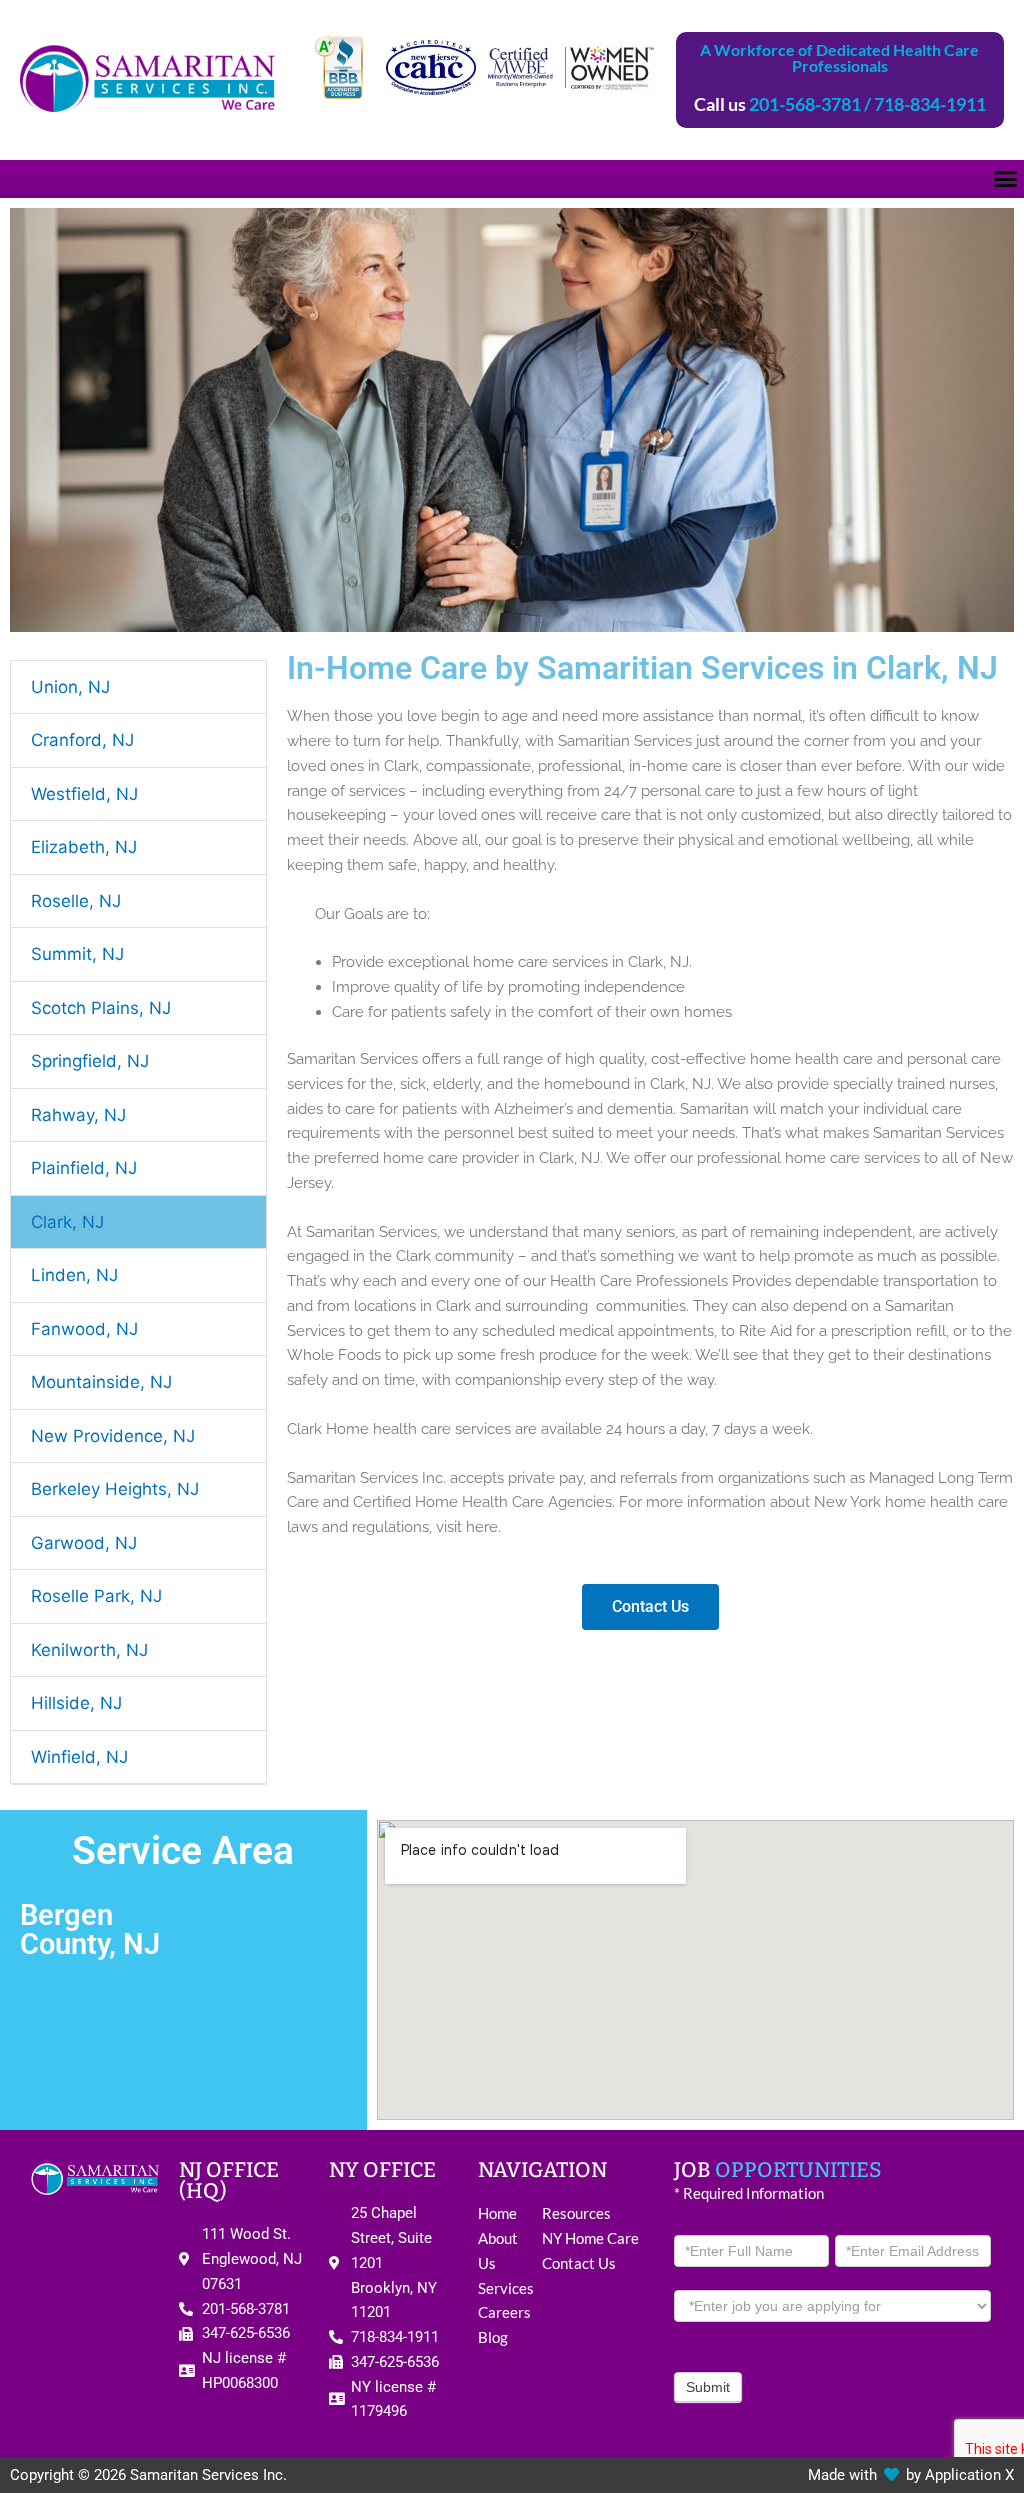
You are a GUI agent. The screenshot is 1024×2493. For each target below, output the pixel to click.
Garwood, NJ (84, 1543)
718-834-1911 (930, 104)
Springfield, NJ (90, 1061)
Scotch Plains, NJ (101, 1008)
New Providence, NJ (113, 1436)
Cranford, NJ (82, 740)
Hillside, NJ (76, 1703)
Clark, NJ (67, 1222)
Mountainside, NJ (101, 1382)
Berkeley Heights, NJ (115, 1489)
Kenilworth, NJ (89, 1650)
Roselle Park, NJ (96, 1596)
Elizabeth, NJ (84, 847)
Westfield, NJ (84, 794)
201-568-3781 (805, 104)
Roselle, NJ (76, 901)
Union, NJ (70, 687)
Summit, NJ (77, 954)
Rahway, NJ (78, 1115)
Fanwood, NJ (84, 1329)
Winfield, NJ (79, 1757)
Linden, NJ (74, 1275)
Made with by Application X (911, 2475)
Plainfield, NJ (84, 1168)
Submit (708, 2387)
